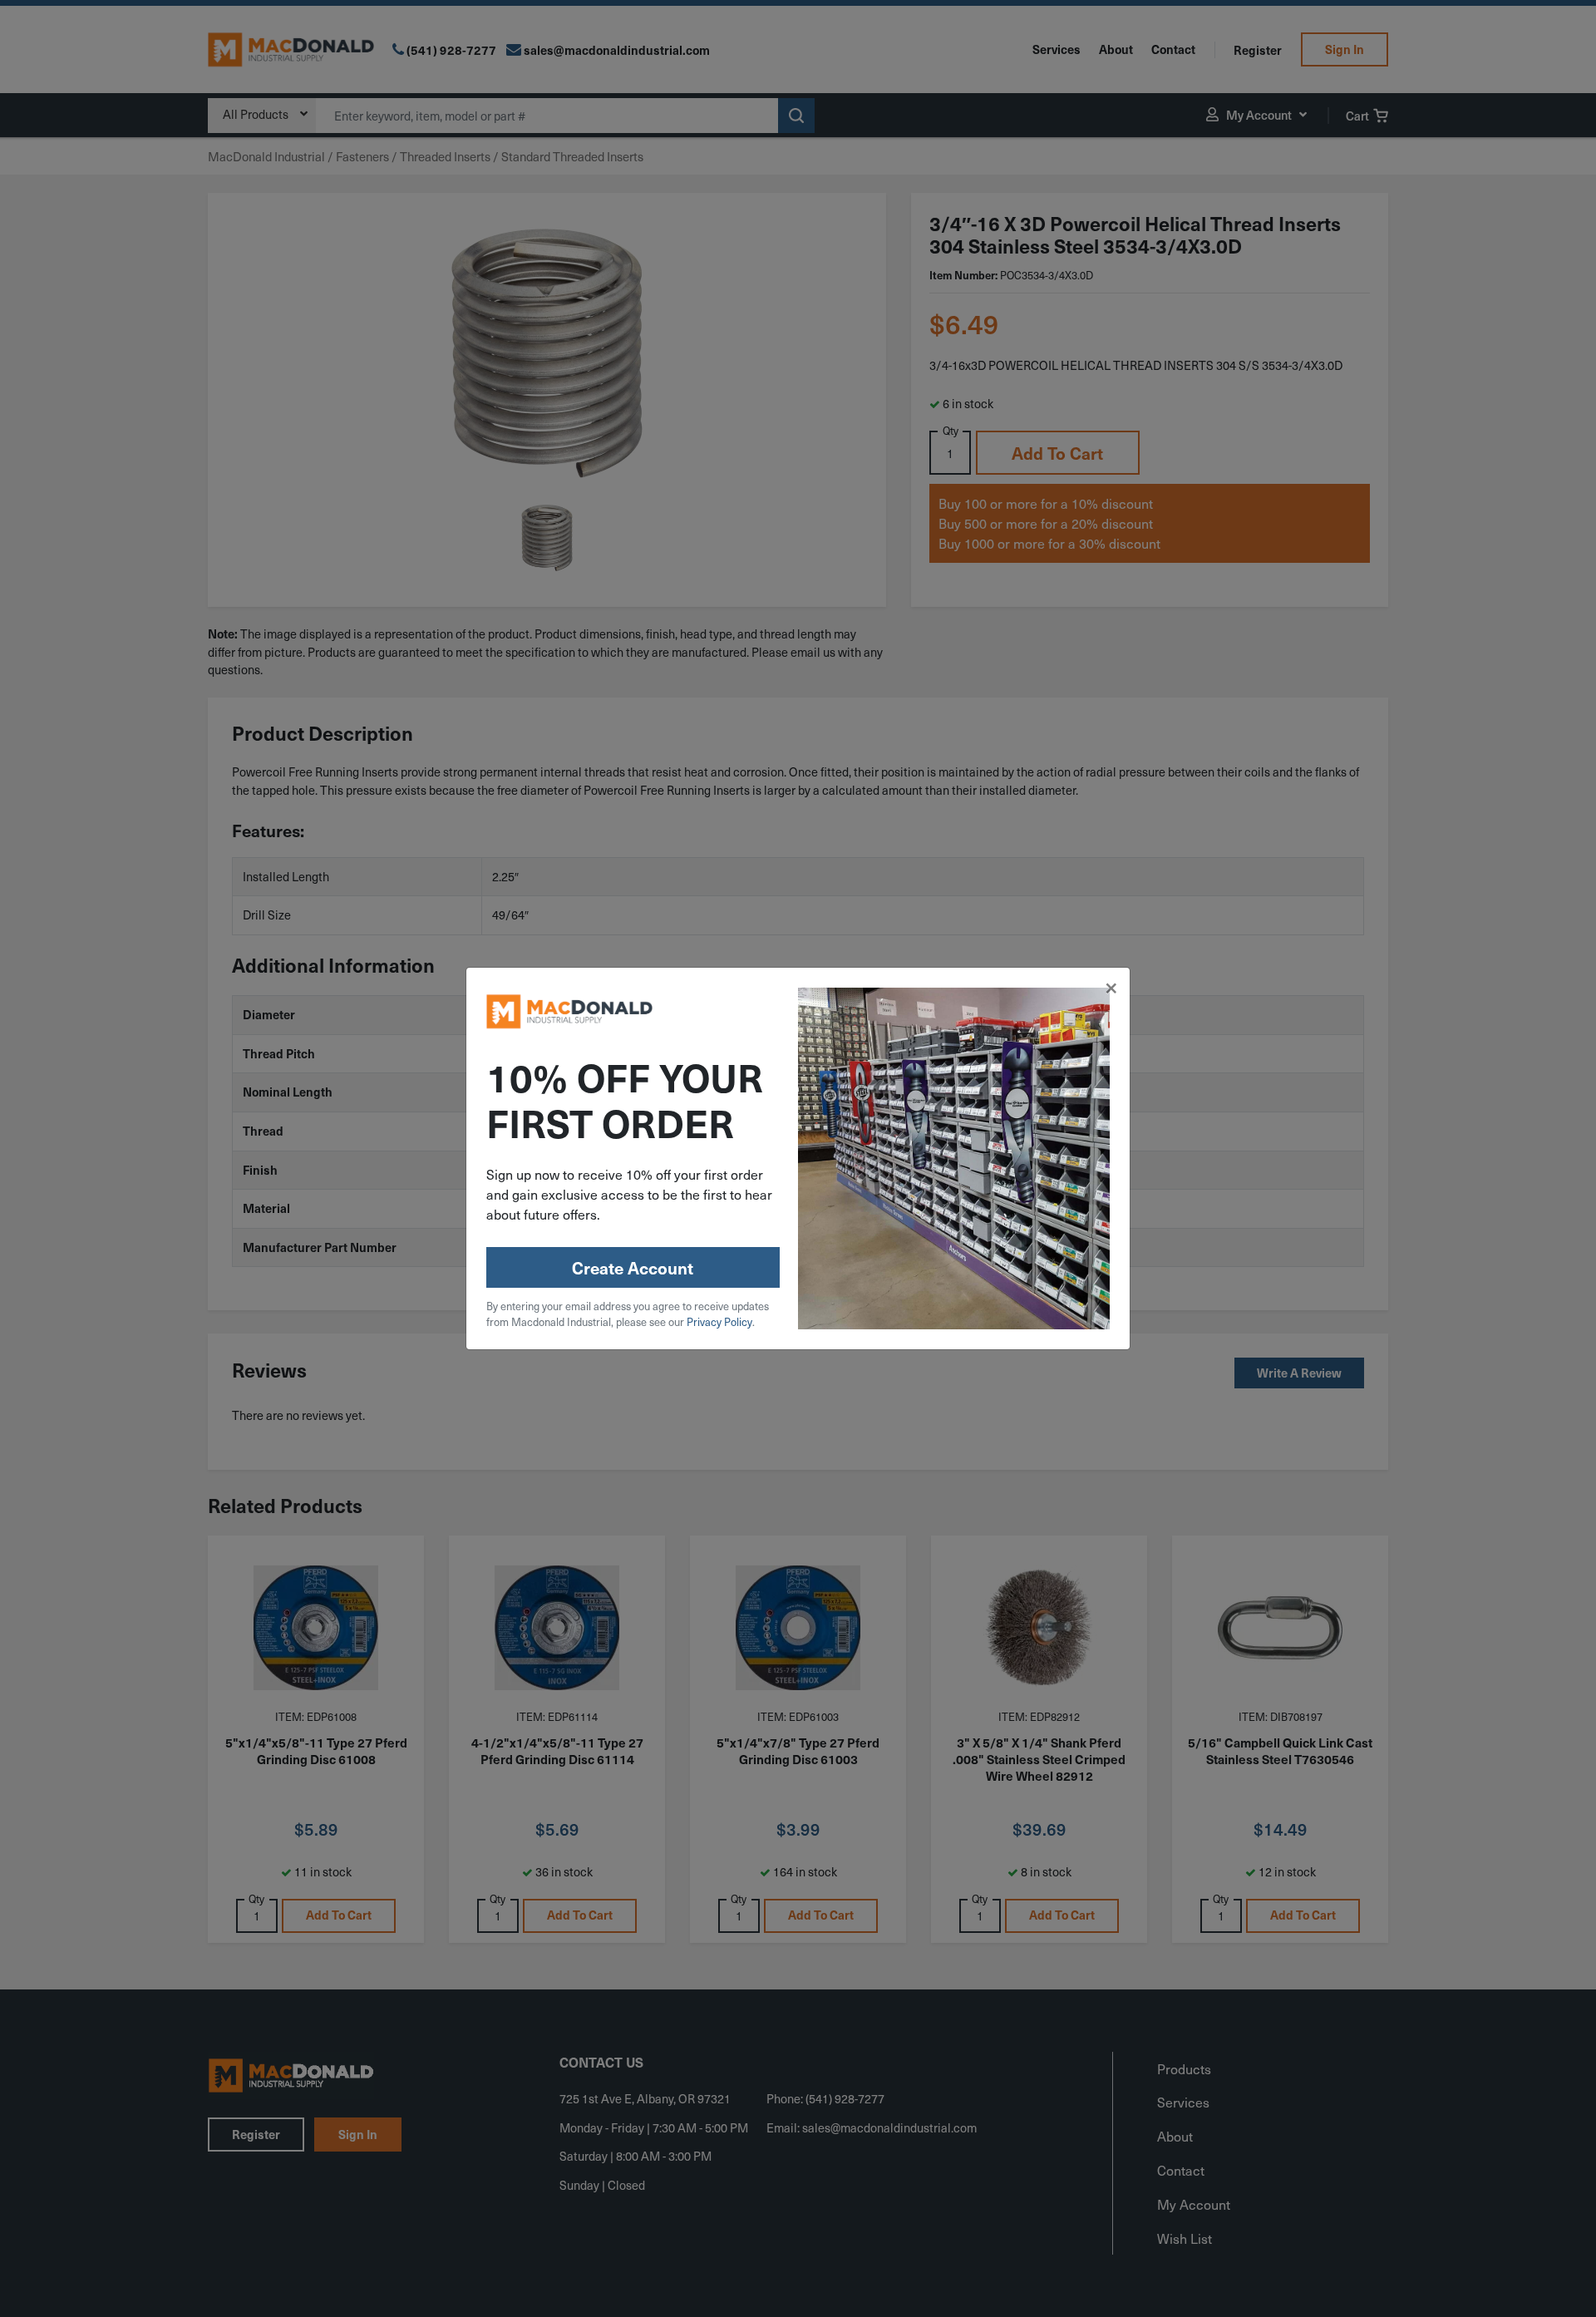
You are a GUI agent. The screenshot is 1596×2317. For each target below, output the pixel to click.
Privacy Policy (719, 1321)
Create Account (633, 1268)
